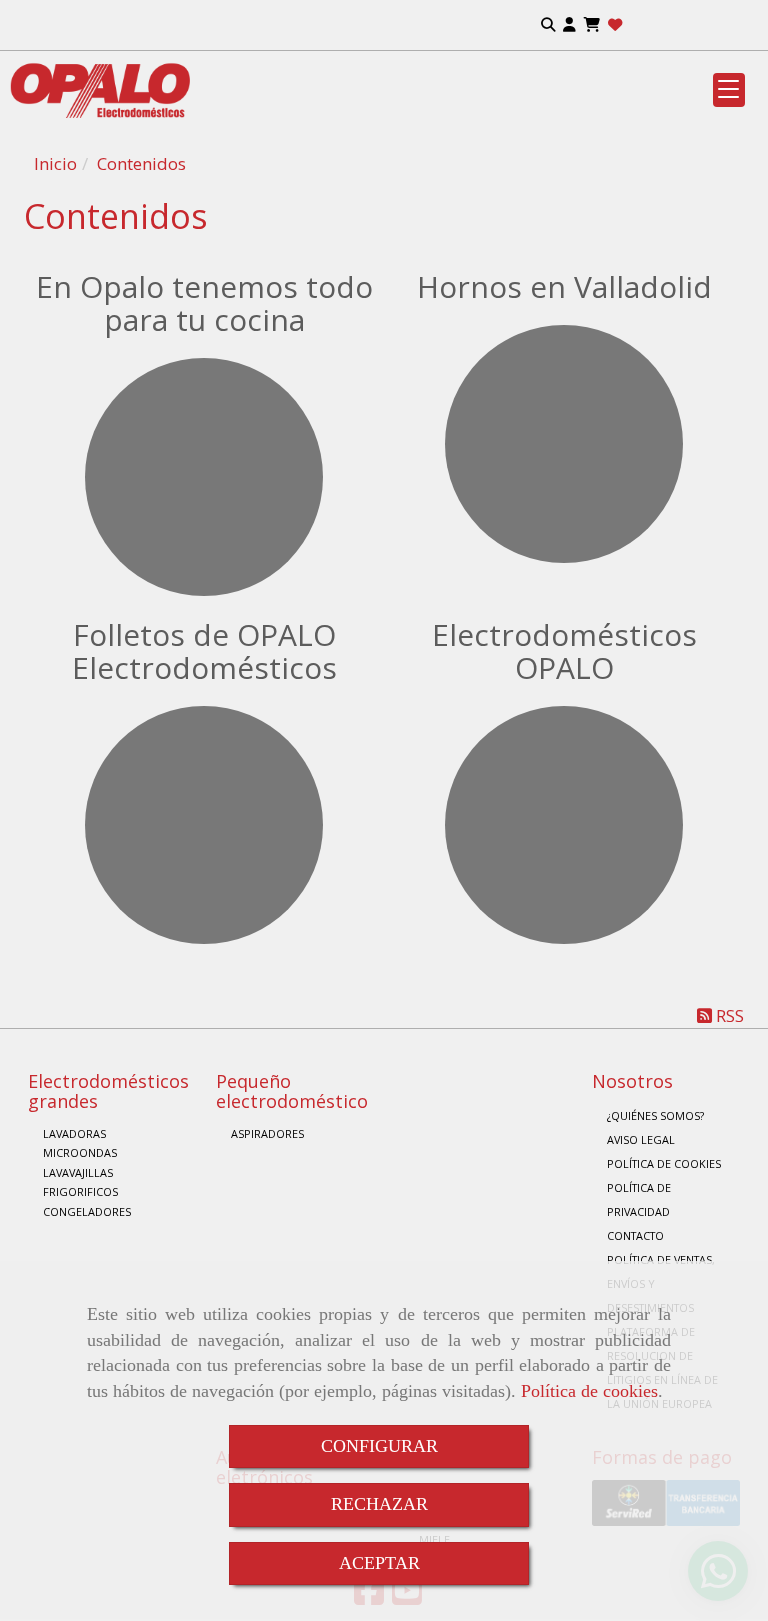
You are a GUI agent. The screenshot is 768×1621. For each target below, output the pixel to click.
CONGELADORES (87, 1211)
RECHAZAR (379, 1504)
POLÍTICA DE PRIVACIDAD (639, 1199)
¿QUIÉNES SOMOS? (655, 1115)
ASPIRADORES (267, 1133)
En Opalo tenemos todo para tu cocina (204, 303)
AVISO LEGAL (641, 1139)
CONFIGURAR (379, 1446)
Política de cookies (589, 1391)
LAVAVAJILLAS (78, 1172)
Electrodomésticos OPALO (564, 651)
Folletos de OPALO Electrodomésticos (204, 651)
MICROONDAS (80, 1152)
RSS (728, 1015)
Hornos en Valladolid (564, 286)
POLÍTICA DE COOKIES (664, 1163)
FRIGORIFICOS (80, 1191)
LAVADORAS (74, 1133)
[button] (569, 25)
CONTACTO (635, 1235)
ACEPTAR (379, 1563)
